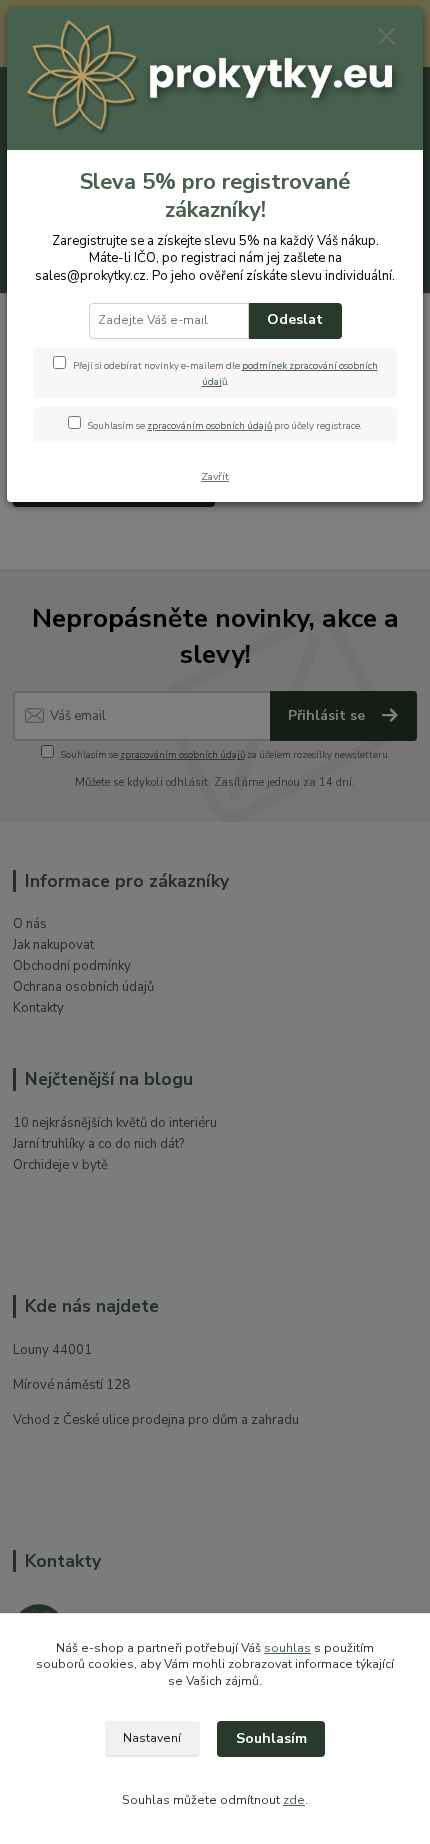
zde (294, 1800)
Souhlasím (271, 1738)
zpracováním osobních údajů (209, 425)
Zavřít (215, 476)
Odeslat (295, 319)
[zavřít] (387, 38)
